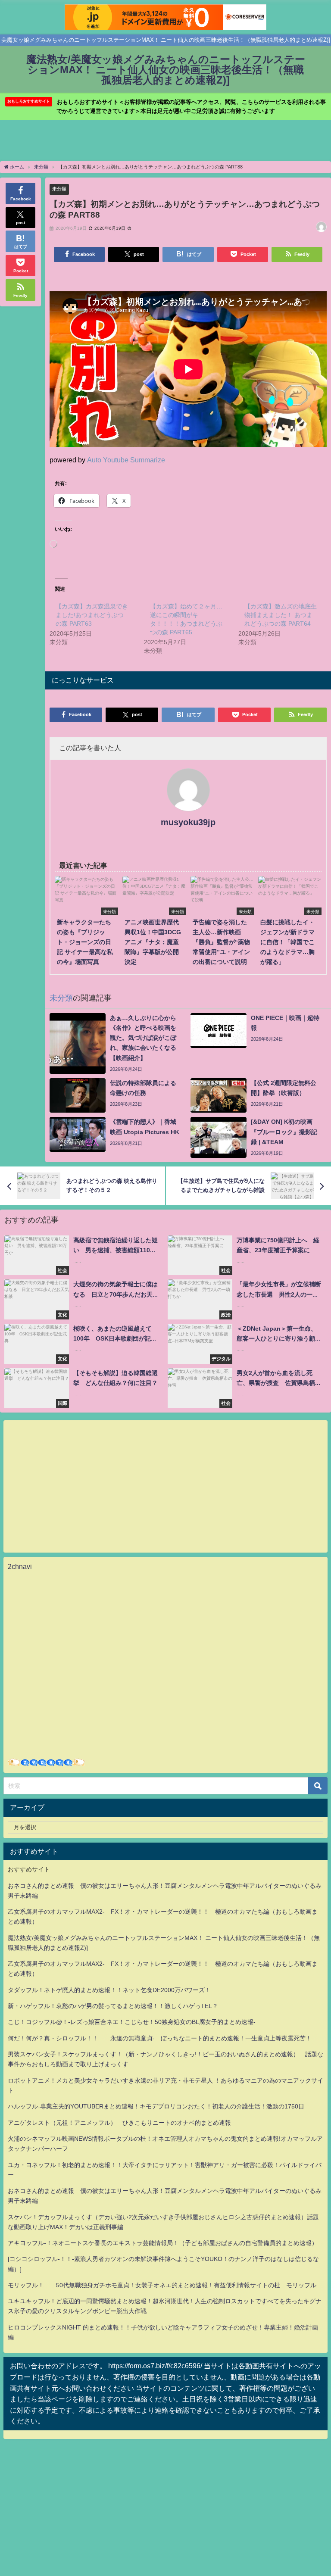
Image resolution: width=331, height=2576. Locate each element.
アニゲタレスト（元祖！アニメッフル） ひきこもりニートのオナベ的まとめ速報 (119, 2123)
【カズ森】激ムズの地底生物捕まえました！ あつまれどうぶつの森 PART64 (281, 615)
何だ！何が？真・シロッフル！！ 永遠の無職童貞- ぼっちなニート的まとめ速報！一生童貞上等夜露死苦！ (160, 2038)
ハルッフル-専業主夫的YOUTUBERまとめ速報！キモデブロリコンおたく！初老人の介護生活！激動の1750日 (156, 2106)
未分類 (59, 189)
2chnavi (20, 1566)
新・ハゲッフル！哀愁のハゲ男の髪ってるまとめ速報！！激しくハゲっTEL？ (113, 2006)
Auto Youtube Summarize (126, 460)
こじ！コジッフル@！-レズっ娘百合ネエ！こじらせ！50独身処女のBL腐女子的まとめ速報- (132, 2022)
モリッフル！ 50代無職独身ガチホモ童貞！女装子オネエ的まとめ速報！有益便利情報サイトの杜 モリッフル (162, 2285)
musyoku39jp (188, 822)
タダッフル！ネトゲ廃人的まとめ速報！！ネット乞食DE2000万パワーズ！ (109, 1990)
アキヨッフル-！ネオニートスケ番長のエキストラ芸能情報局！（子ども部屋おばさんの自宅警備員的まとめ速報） (163, 2243)
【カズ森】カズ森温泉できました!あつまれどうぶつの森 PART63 (92, 615)
